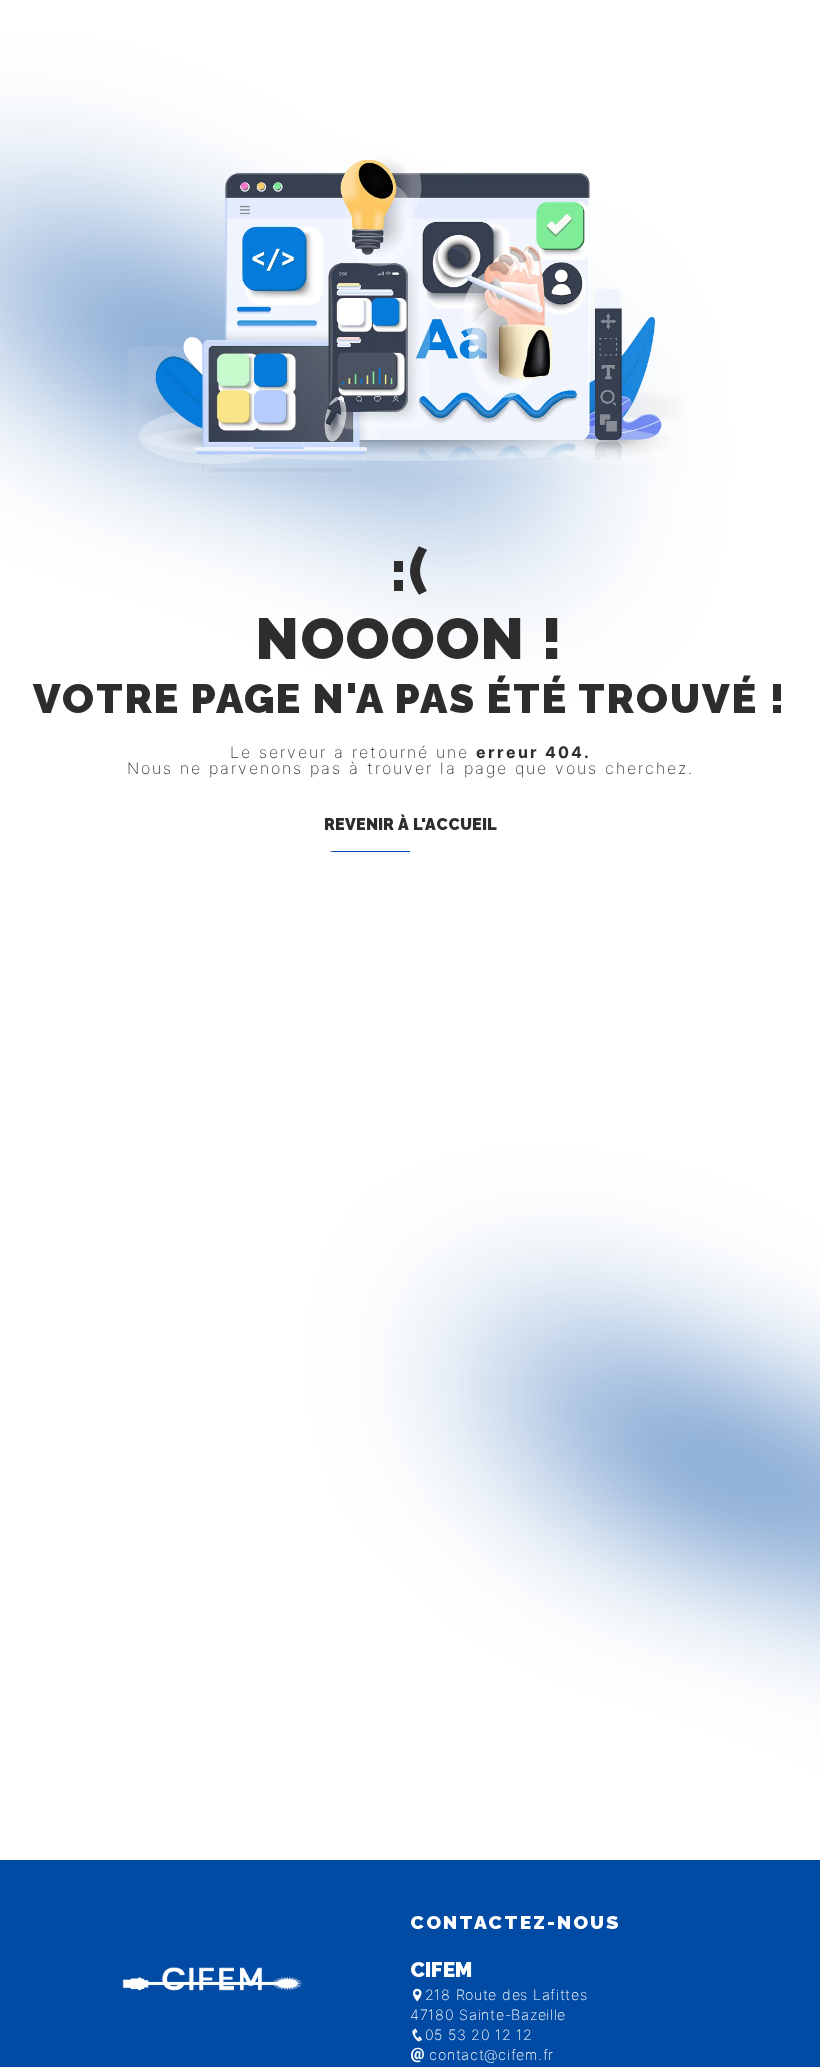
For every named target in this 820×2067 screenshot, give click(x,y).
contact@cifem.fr (489, 2054)
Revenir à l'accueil (410, 824)
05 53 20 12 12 (479, 2034)
